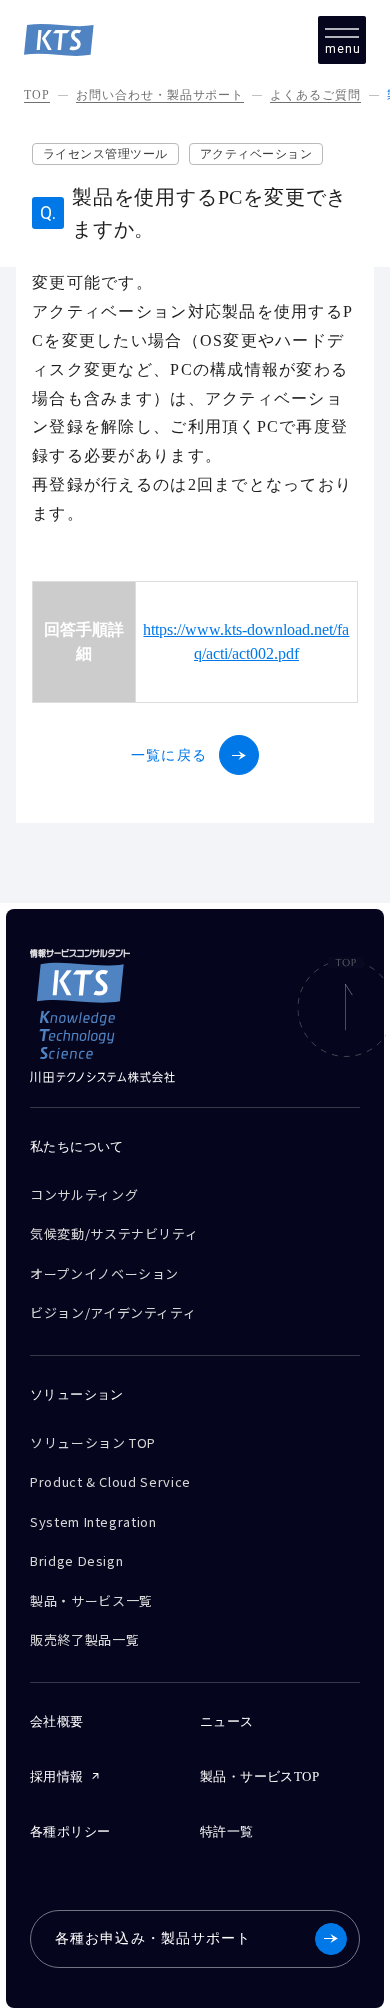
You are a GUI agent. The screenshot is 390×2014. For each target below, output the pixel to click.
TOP (37, 95)
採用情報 (57, 1776)
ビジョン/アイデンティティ (113, 1312)
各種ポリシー (70, 1831)
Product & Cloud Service (110, 1481)
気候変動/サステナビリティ (114, 1233)
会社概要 (57, 1721)
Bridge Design (76, 1560)
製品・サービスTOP (259, 1776)
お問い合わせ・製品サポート (160, 95)
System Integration (93, 1521)
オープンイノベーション (104, 1273)
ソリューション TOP (93, 1442)
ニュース (227, 1721)
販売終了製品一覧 (84, 1639)
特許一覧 (227, 1831)
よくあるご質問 (315, 95)
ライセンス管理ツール (105, 154)
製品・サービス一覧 (91, 1600)
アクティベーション (256, 154)
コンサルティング (84, 1194)
